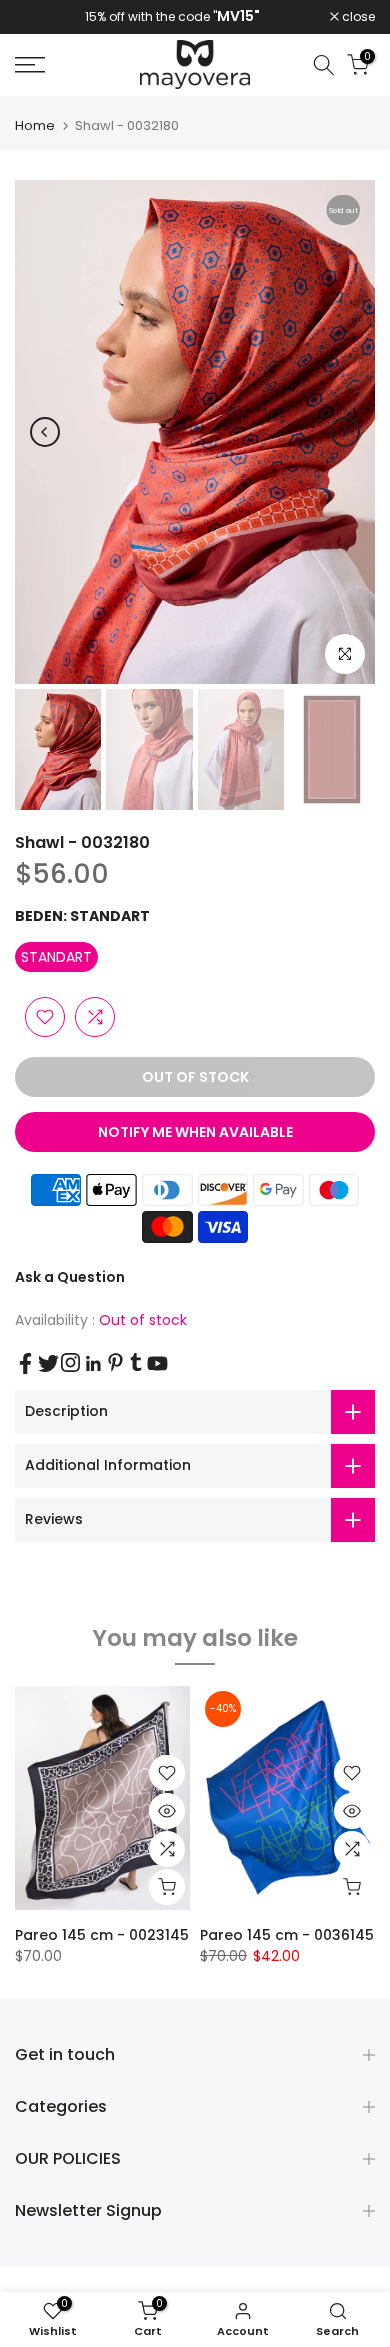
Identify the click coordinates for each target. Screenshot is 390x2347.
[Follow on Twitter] (48, 1363)
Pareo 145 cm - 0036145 (287, 1935)
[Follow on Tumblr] (136, 1362)
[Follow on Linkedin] (93, 1364)
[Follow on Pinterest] (115, 1362)
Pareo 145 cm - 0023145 (102, 1935)
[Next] (345, 432)
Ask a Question (70, 1277)
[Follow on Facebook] (25, 1363)
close (357, 17)
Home (35, 125)
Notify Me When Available (195, 1132)
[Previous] (45, 432)
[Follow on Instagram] (70, 1362)
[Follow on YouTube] (157, 1363)
